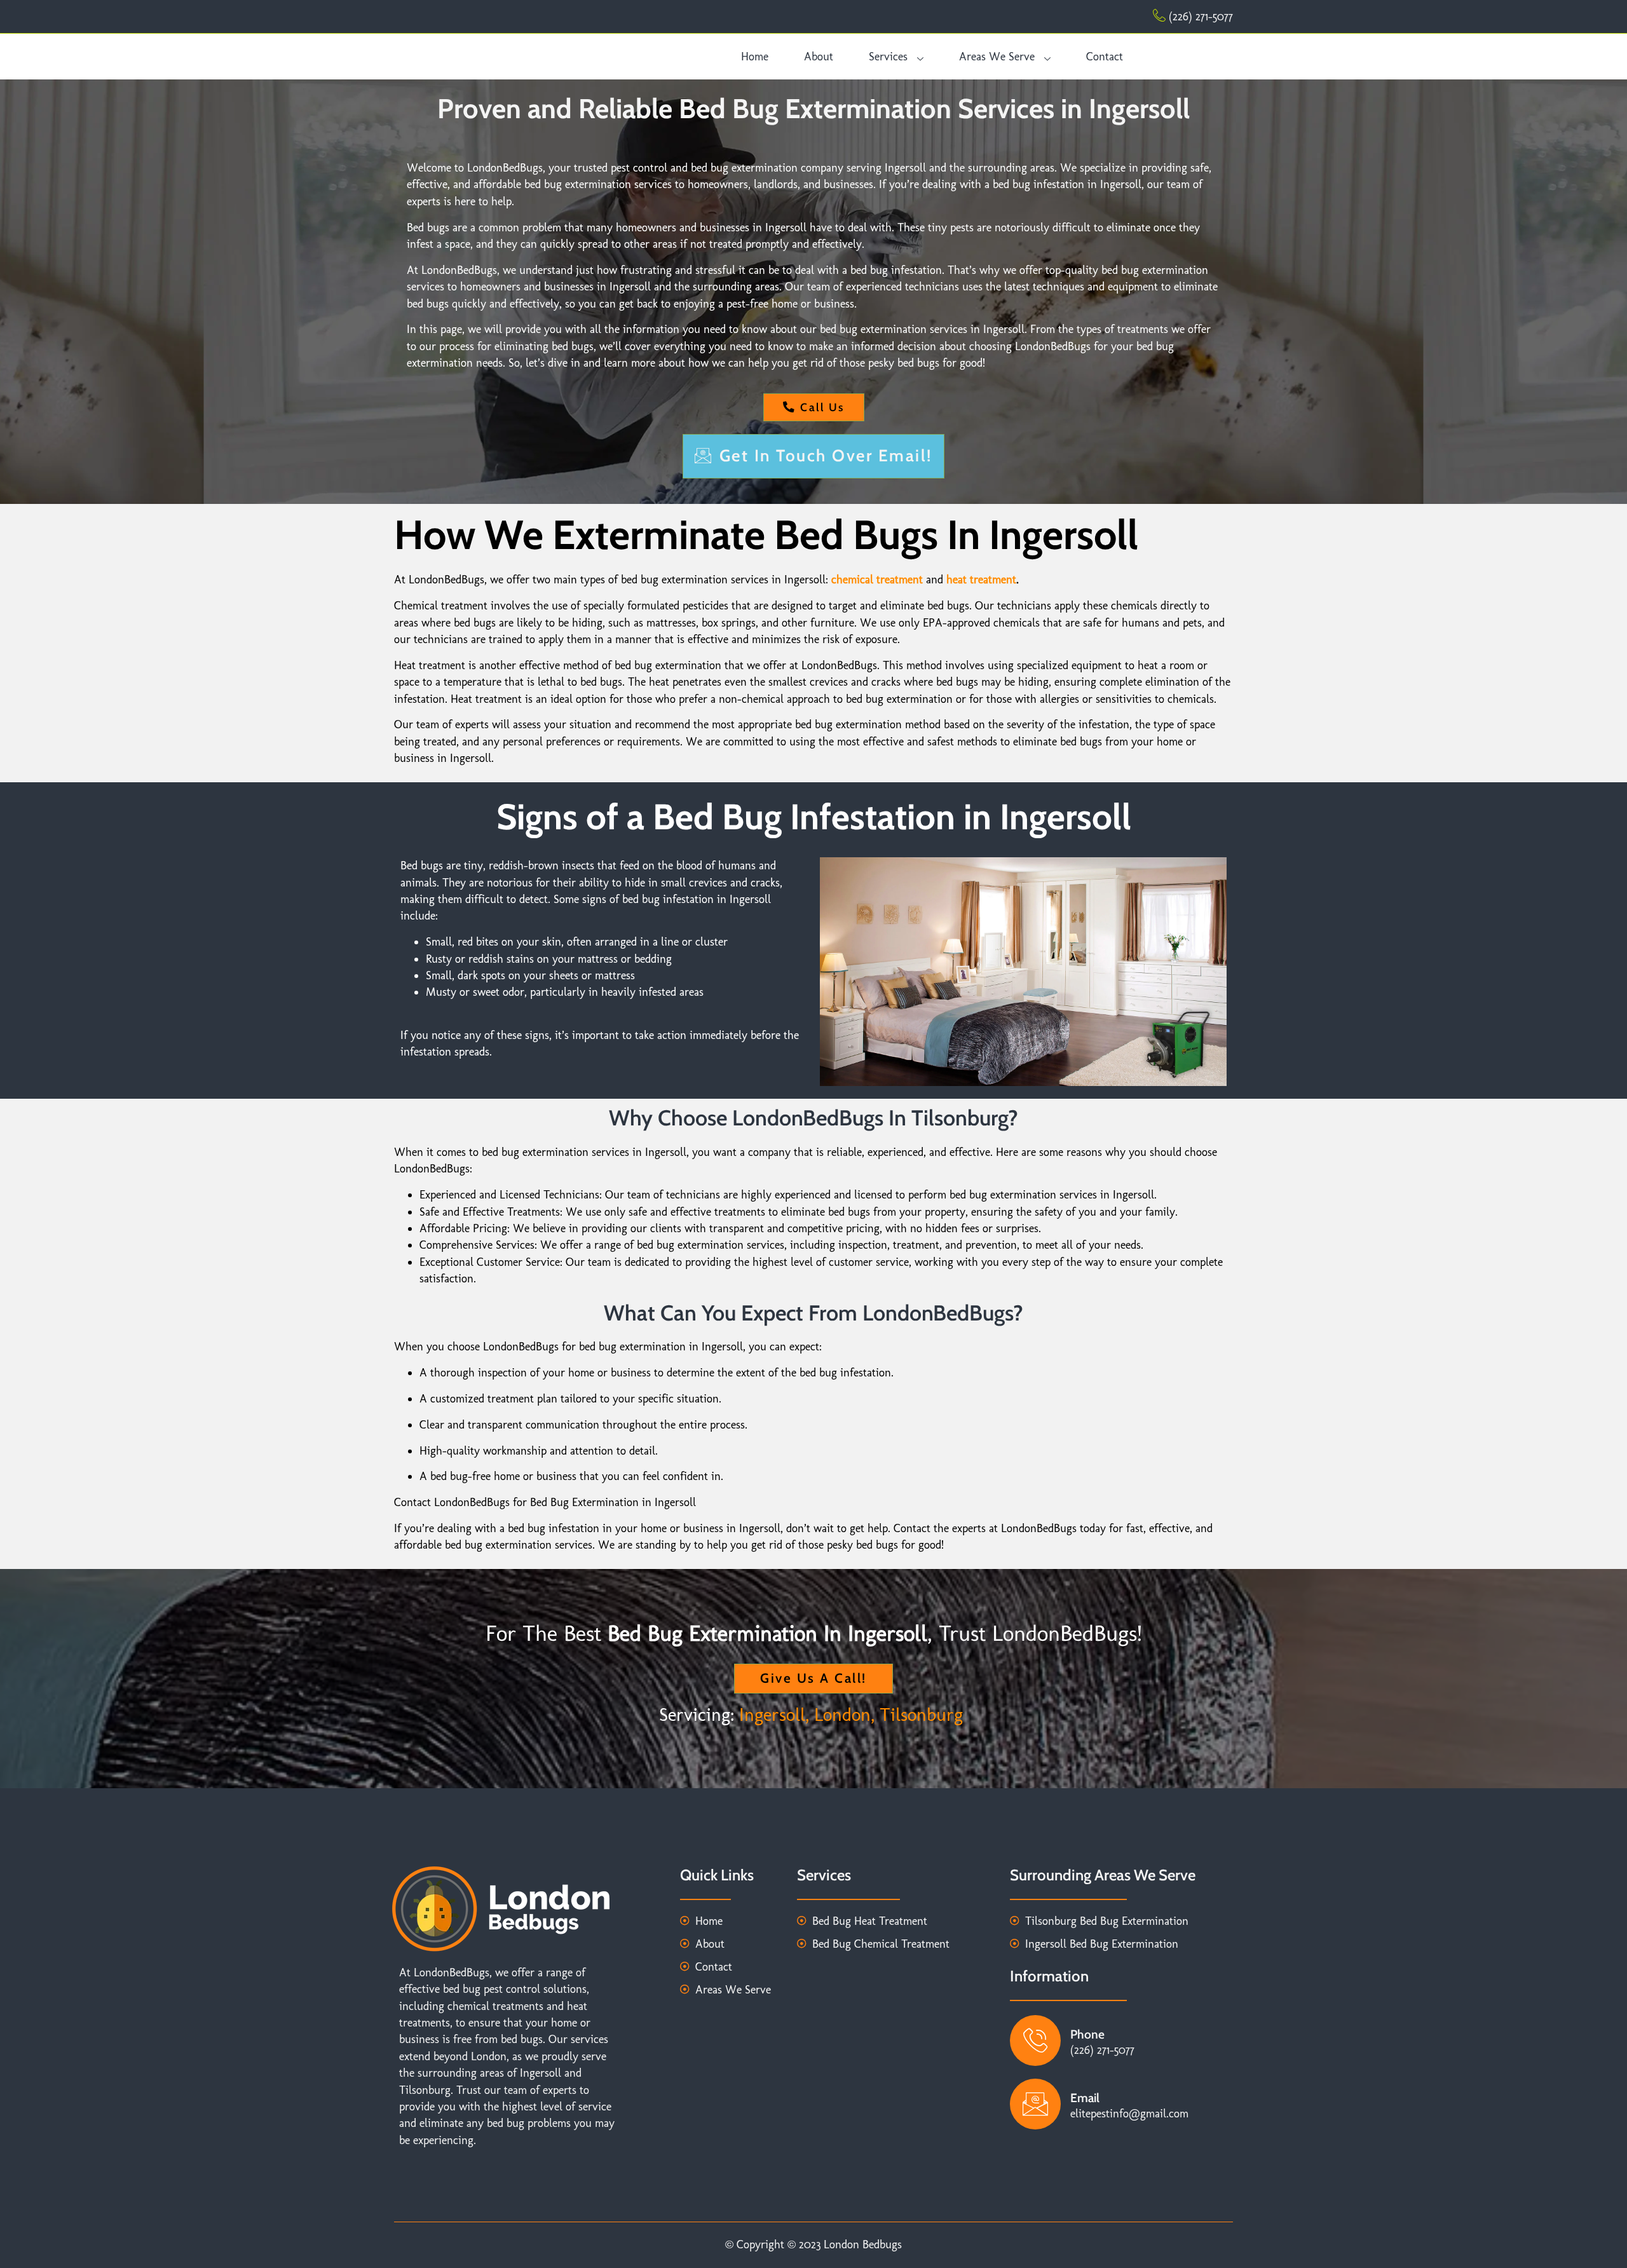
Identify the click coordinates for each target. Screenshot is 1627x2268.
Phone (1087, 2034)
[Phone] (1035, 2041)
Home (755, 56)
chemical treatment (877, 579)
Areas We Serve (997, 56)
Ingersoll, (774, 1715)
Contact (1105, 56)
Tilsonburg (924, 1715)
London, (844, 1715)
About (819, 56)
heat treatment (981, 579)
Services (888, 56)
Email (1085, 2098)
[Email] (1035, 2104)
